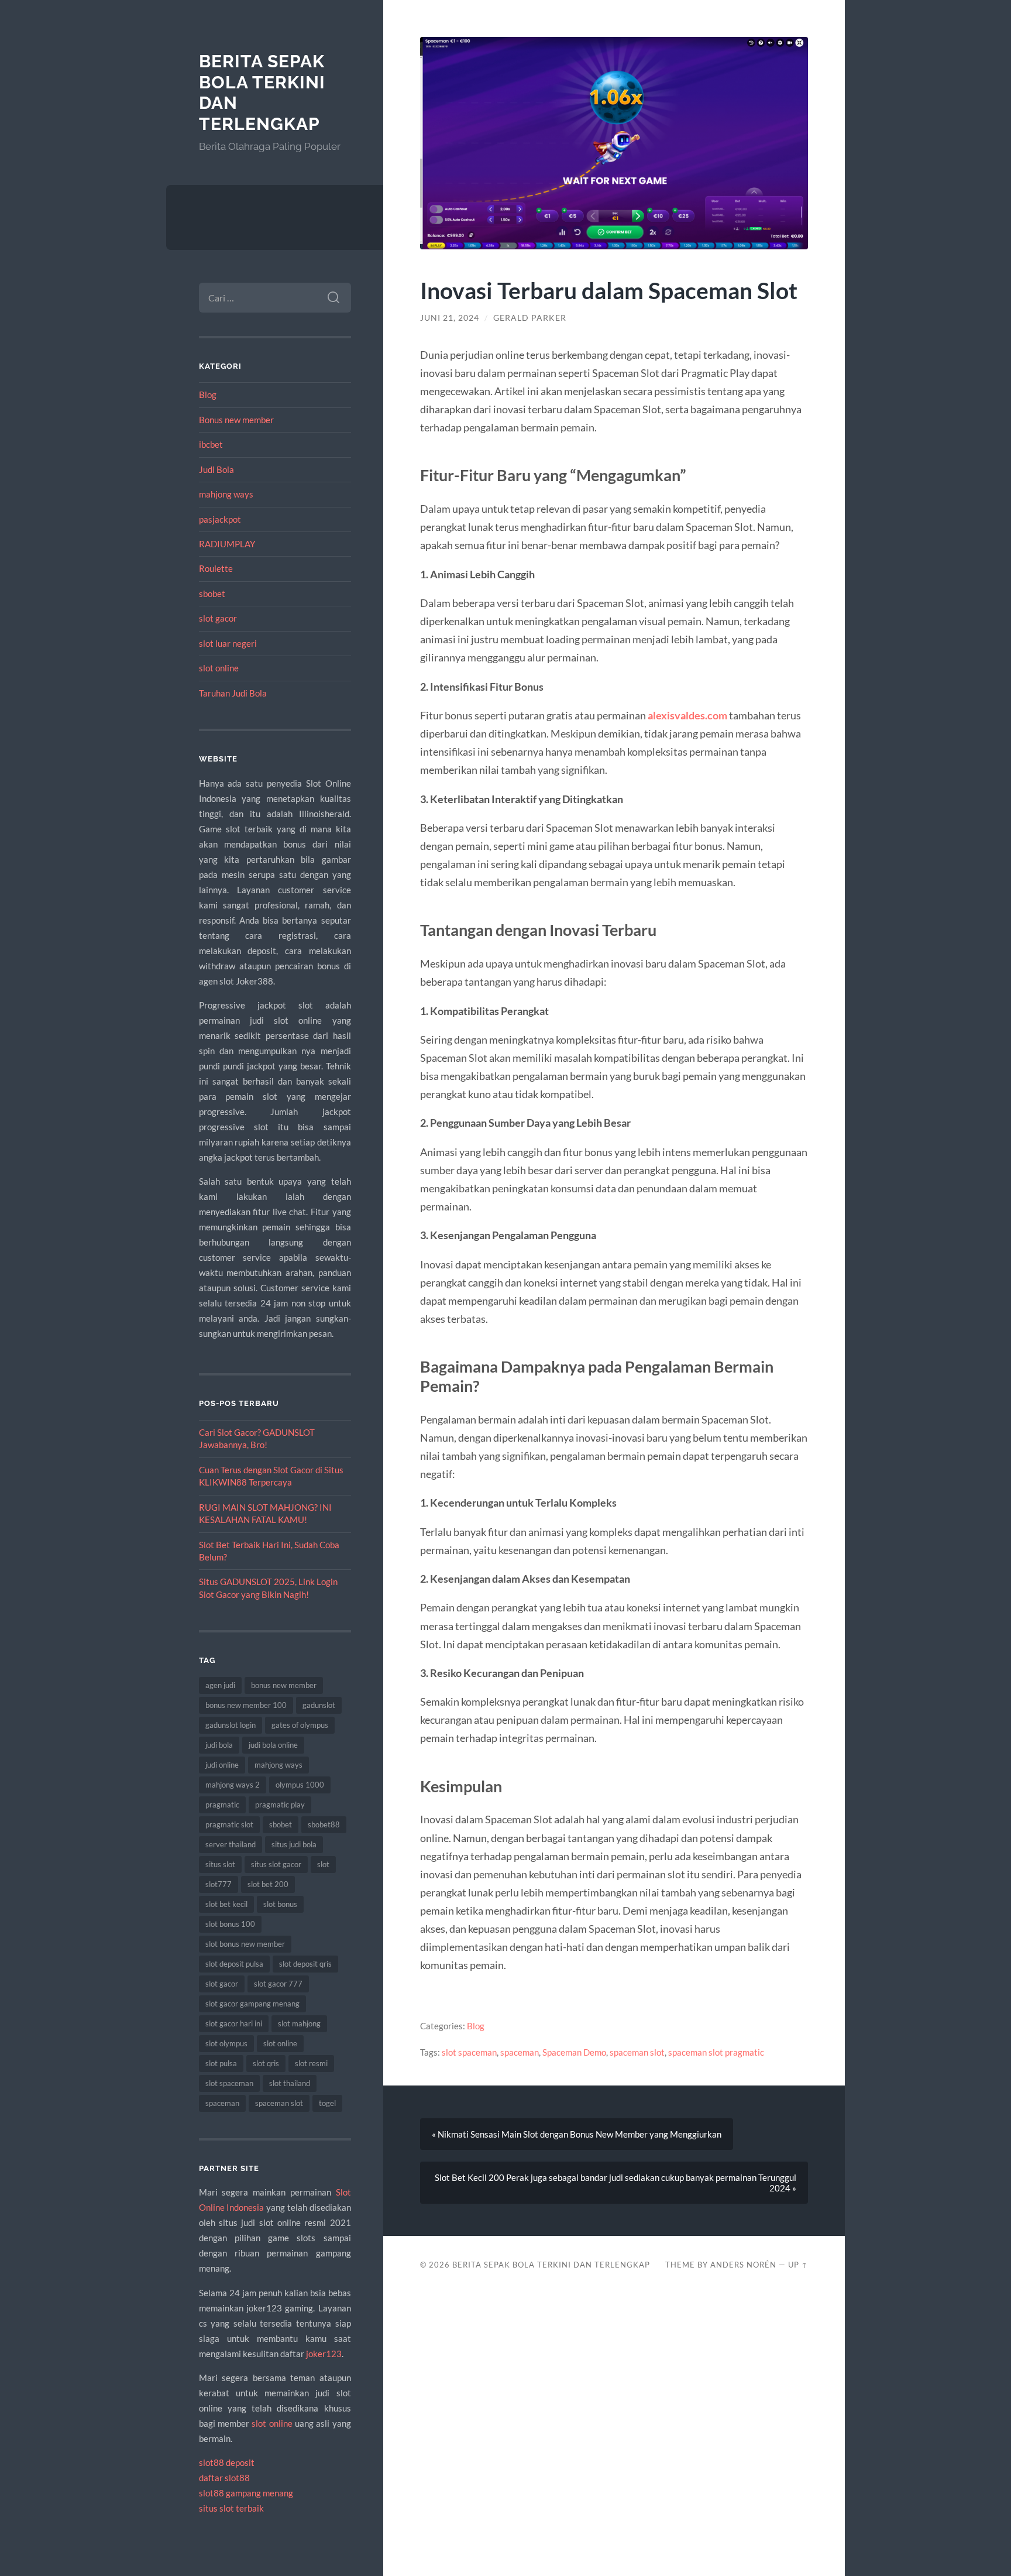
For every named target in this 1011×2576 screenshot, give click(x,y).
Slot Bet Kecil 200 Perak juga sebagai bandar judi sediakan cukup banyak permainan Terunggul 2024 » (615, 2183)
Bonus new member (236, 420)
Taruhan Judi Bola (233, 693)
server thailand (231, 1844)
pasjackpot (220, 519)
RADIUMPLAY (227, 544)
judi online (222, 1765)
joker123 (324, 2354)
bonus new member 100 (246, 1705)
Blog (208, 395)
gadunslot (319, 1705)
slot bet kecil (226, 1904)
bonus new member (284, 1685)
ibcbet (211, 444)
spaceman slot (279, 2103)
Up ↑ (798, 2265)
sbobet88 (324, 1824)
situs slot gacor (276, 1864)
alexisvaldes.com (687, 715)
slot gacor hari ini (234, 2023)
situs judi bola (294, 1844)
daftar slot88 (224, 2478)
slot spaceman (229, 2083)
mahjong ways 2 (233, 1785)
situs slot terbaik (231, 2508)
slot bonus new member (245, 1944)
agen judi (220, 1685)
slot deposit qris (305, 1964)
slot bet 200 (268, 1884)
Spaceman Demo (574, 2052)
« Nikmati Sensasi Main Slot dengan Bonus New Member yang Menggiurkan (577, 2134)
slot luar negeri (228, 643)
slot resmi (311, 2063)
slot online (219, 668)
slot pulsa (221, 2063)
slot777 (219, 1884)
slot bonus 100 (230, 1924)
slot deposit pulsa (234, 1964)
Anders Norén (743, 2265)
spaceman (222, 2103)
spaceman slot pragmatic (716, 2052)
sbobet (212, 594)
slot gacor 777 (278, 1984)
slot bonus (280, 1904)
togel (327, 2103)
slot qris (266, 2063)
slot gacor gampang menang (252, 2004)
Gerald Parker (530, 318)
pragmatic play (280, 1805)
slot (323, 1864)
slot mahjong (299, 2023)
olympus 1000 (300, 1785)
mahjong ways (226, 494)
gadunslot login (231, 1725)
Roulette (216, 568)
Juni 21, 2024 (450, 318)
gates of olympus (300, 1725)
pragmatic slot (229, 1824)
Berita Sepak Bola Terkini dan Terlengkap (551, 2265)
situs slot (220, 1864)
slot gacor (218, 618)
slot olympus (226, 2043)
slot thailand (290, 2083)
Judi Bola (216, 469)
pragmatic (222, 1805)
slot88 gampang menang (246, 2493)
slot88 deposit (227, 2462)
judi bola (219, 1745)
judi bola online (273, 1745)
